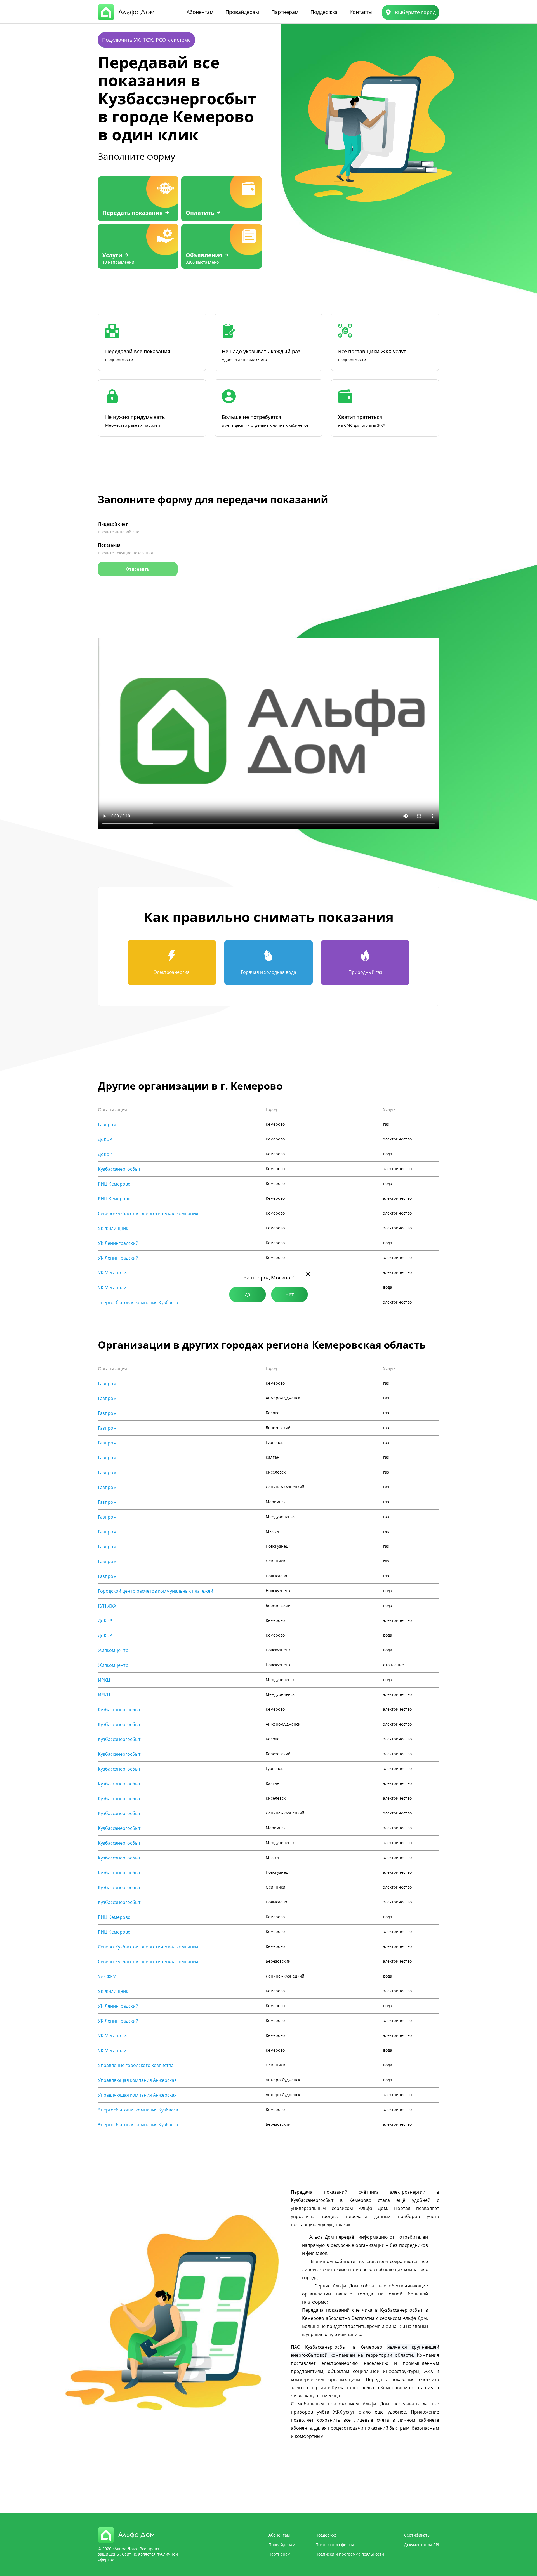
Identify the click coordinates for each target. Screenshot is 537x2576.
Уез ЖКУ (107, 1976)
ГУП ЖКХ (107, 1606)
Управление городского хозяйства (136, 2065)
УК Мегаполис (113, 1273)
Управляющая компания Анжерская (137, 2080)
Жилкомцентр (113, 1650)
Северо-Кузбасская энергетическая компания (148, 1213)
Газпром (107, 1125)
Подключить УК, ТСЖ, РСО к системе (146, 40)
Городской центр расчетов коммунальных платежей (156, 1591)
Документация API (422, 2545)
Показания (109, 545)
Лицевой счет (113, 524)
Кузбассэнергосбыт (119, 1169)
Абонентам (200, 12)
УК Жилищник (113, 1228)
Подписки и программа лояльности (350, 2554)
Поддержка (324, 12)
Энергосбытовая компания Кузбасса (138, 1302)
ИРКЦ (104, 1680)
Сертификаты (417, 2535)
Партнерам (285, 12)
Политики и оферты (335, 2545)
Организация (112, 1110)
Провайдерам (242, 12)
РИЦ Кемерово (114, 1184)
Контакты (361, 12)
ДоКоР (105, 1139)
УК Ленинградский (118, 1243)
